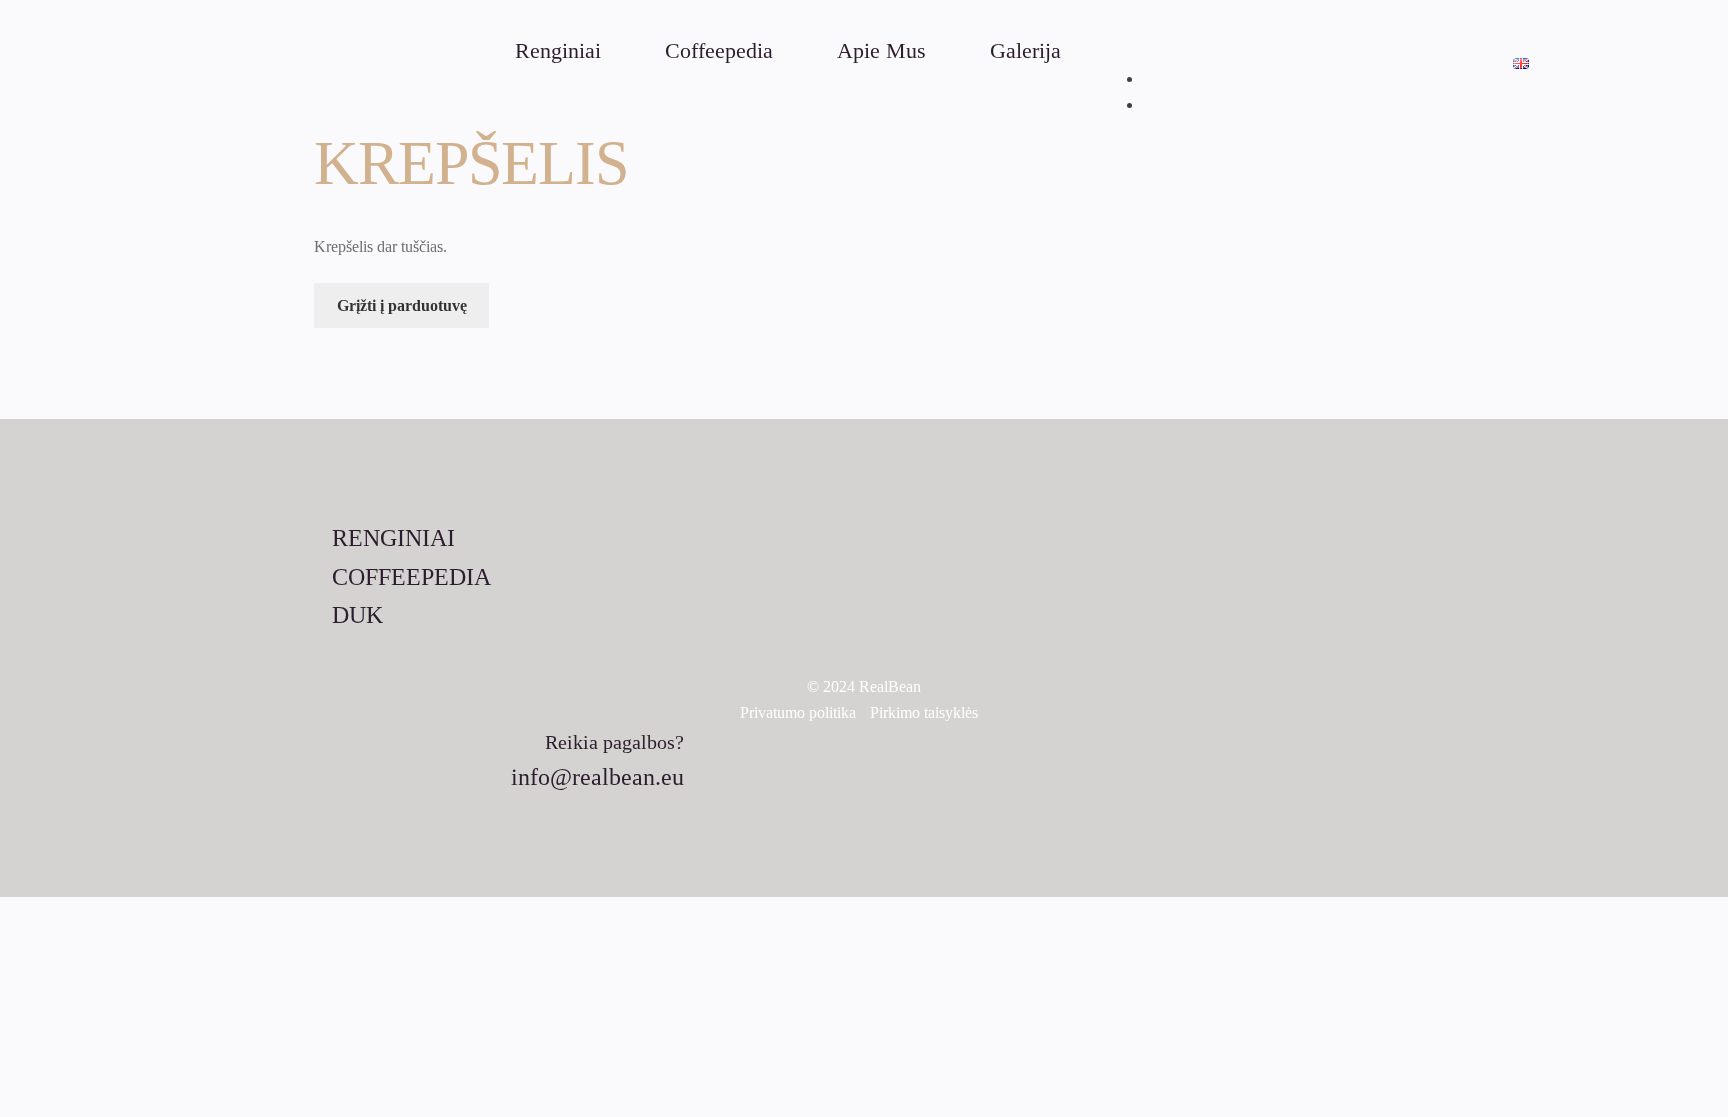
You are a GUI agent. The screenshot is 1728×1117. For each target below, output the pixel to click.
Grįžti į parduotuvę (402, 305)
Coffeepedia (719, 51)
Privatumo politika (798, 712)
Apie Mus (881, 51)
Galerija (1025, 51)
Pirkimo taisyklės (924, 712)
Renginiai (558, 51)
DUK (357, 615)
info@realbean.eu (597, 777)
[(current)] (1521, 63)
